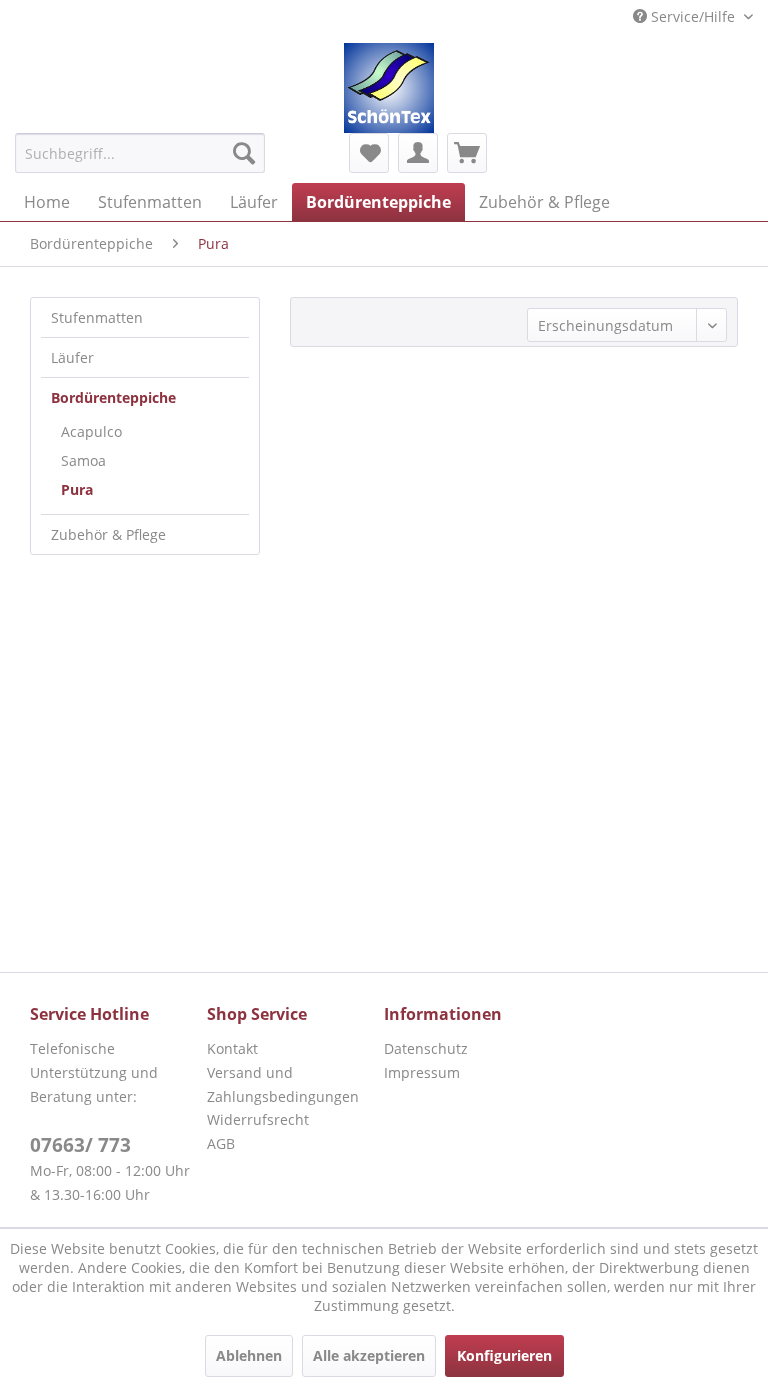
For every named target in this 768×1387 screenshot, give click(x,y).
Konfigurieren (504, 1355)
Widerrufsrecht (258, 1119)
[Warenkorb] (467, 153)
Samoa (83, 460)
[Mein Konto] (418, 153)
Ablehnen (249, 1355)
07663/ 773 (80, 1145)
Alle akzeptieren (369, 1355)
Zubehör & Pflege (108, 534)
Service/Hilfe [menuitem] (693, 16)
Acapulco (91, 431)
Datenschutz (426, 1048)
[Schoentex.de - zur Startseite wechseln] (389, 88)
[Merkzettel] (369, 153)
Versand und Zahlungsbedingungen (283, 1084)
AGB (221, 1143)
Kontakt (232, 1048)
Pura (77, 489)
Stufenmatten (97, 317)
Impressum (422, 1072)
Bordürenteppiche (113, 397)
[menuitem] (140, 153)
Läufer (72, 357)
